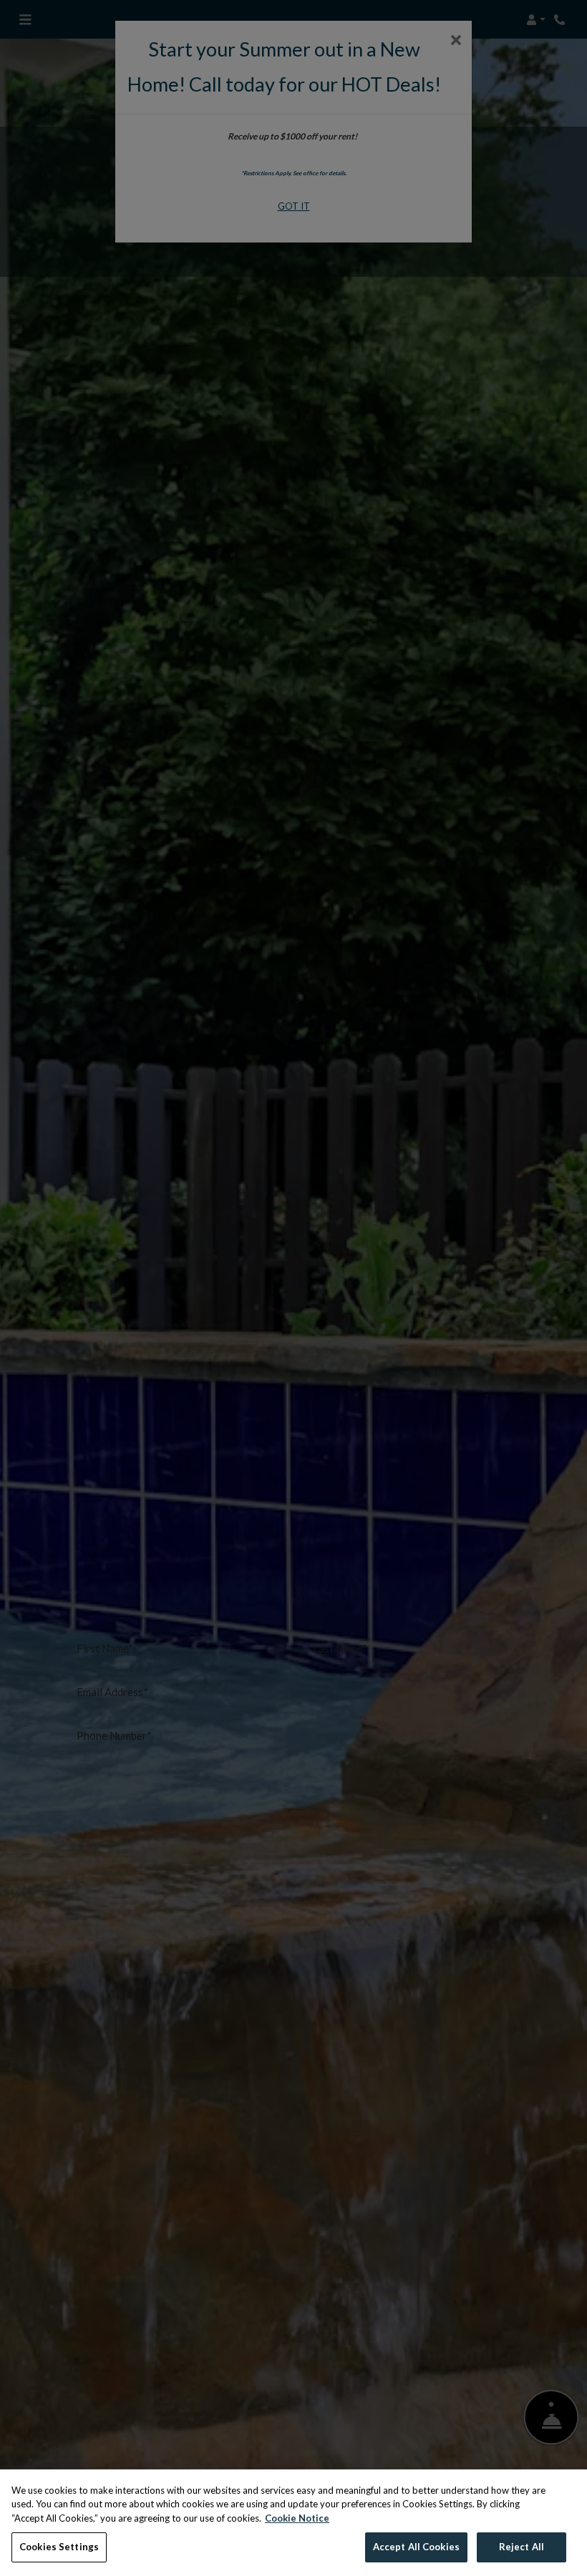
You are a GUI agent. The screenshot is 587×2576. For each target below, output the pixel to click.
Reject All (521, 2547)
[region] (293, 2523)
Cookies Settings (59, 2547)
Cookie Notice (297, 2518)
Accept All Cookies (416, 2547)
